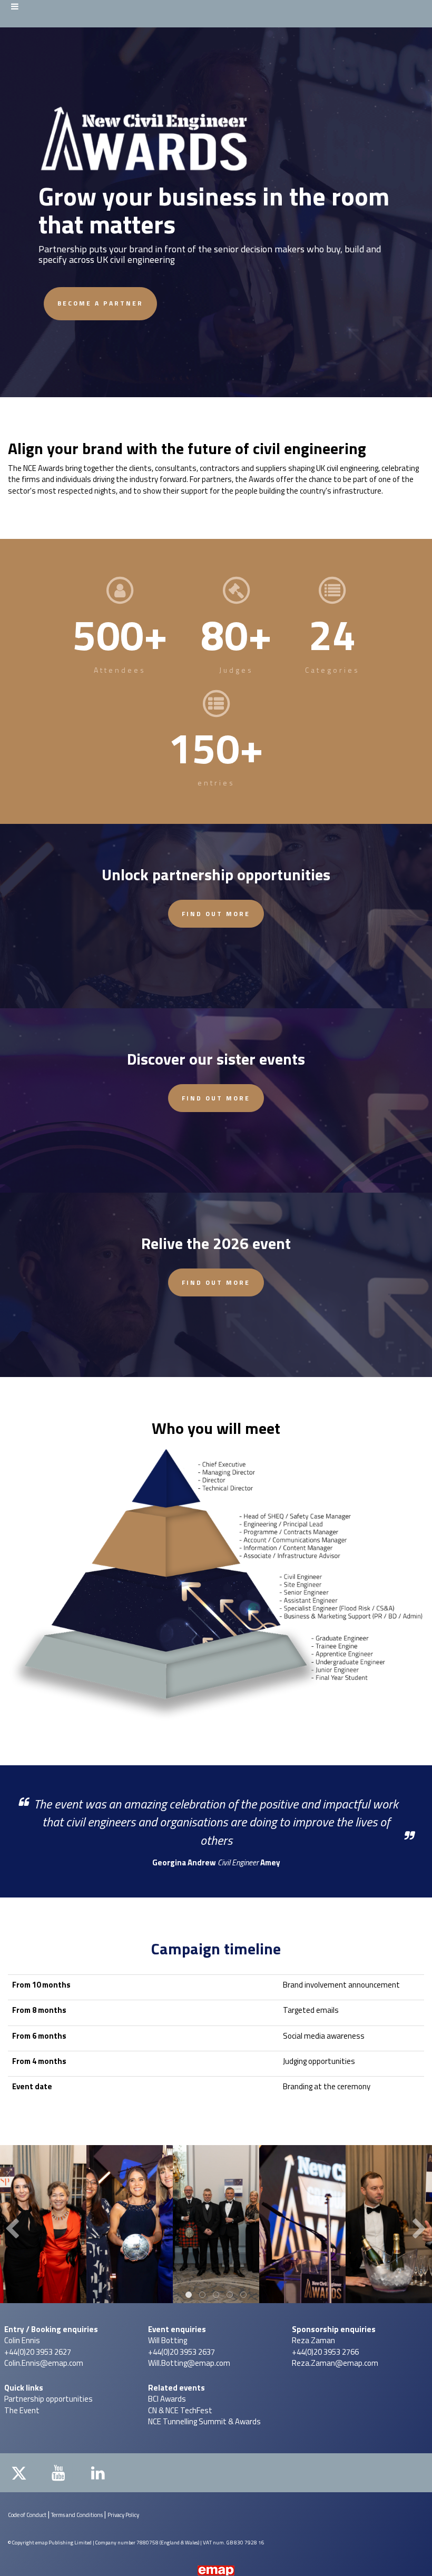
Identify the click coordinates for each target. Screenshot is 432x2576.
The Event (22, 2410)
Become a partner (100, 303)
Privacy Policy (123, 2515)
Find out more (216, 914)
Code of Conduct (27, 2515)
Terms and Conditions (77, 2515)
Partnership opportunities (48, 2399)
